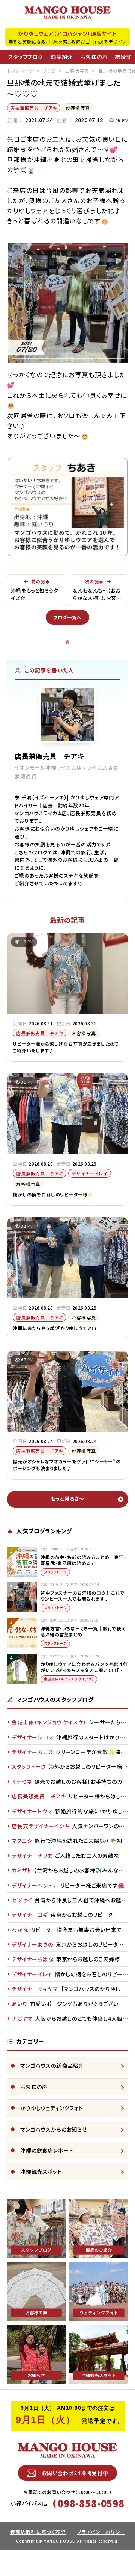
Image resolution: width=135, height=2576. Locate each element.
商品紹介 (62, 57)
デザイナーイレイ (90, 1173)
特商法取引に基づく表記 (38, 2532)
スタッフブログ (26, 57)
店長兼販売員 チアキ (34, 108)
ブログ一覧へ (67, 617)
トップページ (21, 71)
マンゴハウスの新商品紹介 (52, 2065)
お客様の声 (94, 57)
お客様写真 (77, 71)
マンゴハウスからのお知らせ (54, 2129)
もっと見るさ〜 (68, 1499)
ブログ (50, 71)
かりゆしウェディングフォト (52, 2108)
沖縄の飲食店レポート (47, 2150)
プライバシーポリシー (101, 2532)
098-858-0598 (91, 2503)
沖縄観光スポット (41, 2171)
